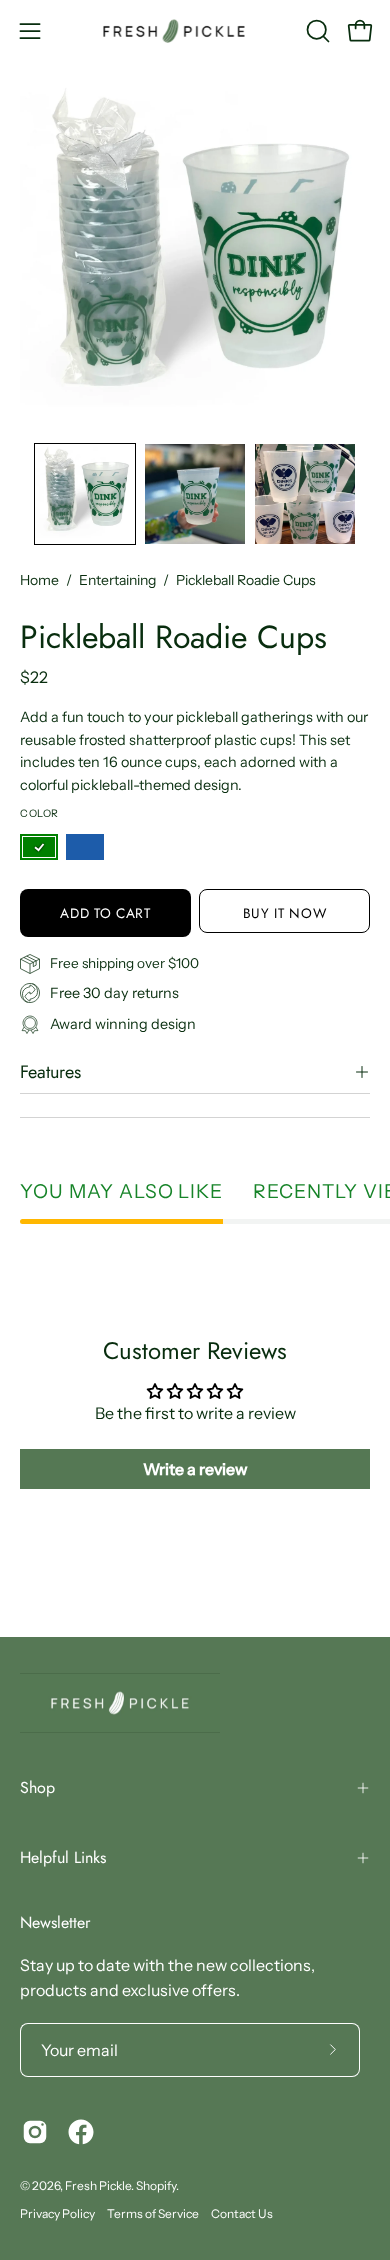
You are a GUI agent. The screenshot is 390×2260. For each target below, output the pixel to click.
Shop (37, 1787)
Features (50, 1072)
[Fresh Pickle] (195, 31)
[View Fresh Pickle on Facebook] (81, 2132)
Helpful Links (63, 1857)
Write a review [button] (195, 1469)
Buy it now (285, 912)
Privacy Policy (57, 2213)
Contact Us (242, 2213)
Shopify (156, 2185)
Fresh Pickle (98, 2185)
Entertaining (117, 580)
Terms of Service (153, 2213)
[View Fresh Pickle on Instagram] (35, 2132)
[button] (316, 31)
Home (39, 580)
